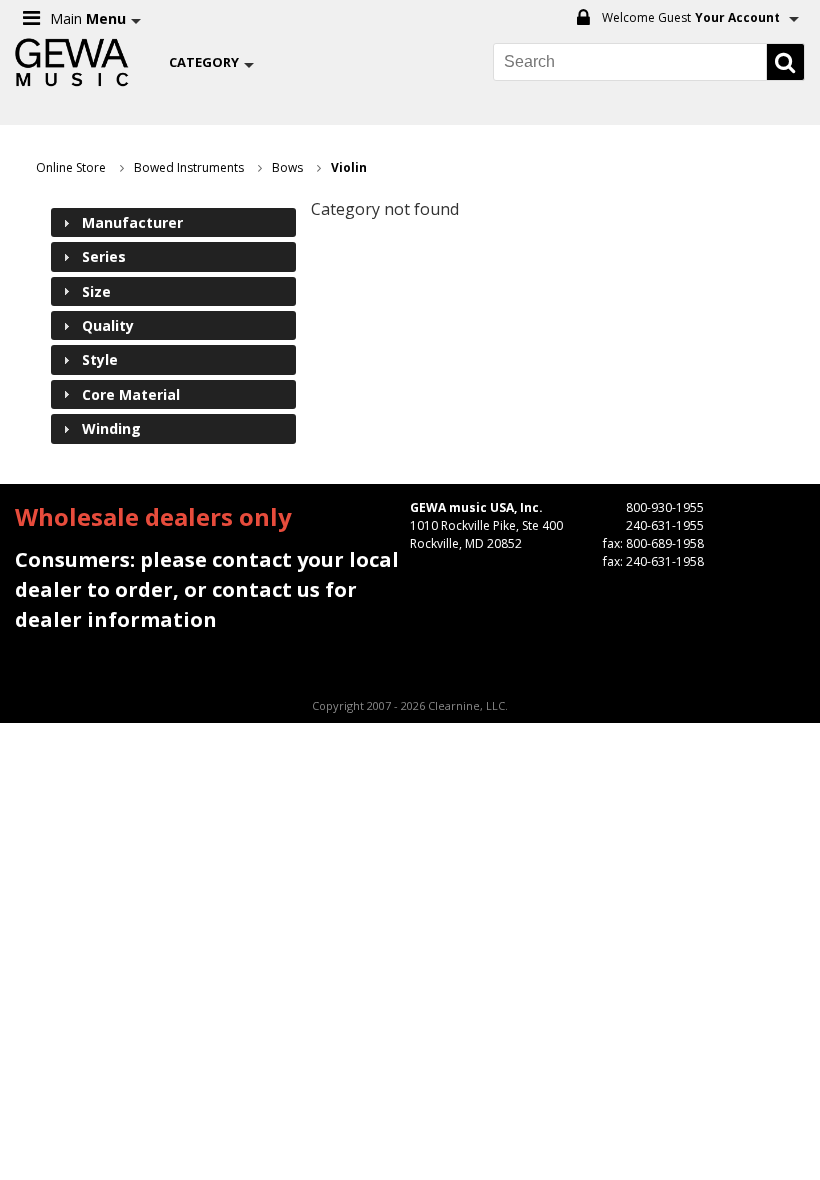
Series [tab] (104, 256)
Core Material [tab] (131, 394)
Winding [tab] (111, 428)
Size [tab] (96, 291)
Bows (287, 167)
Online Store (71, 167)
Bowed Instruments (189, 167)
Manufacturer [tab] (132, 222)
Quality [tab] (108, 325)
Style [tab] (100, 359)
